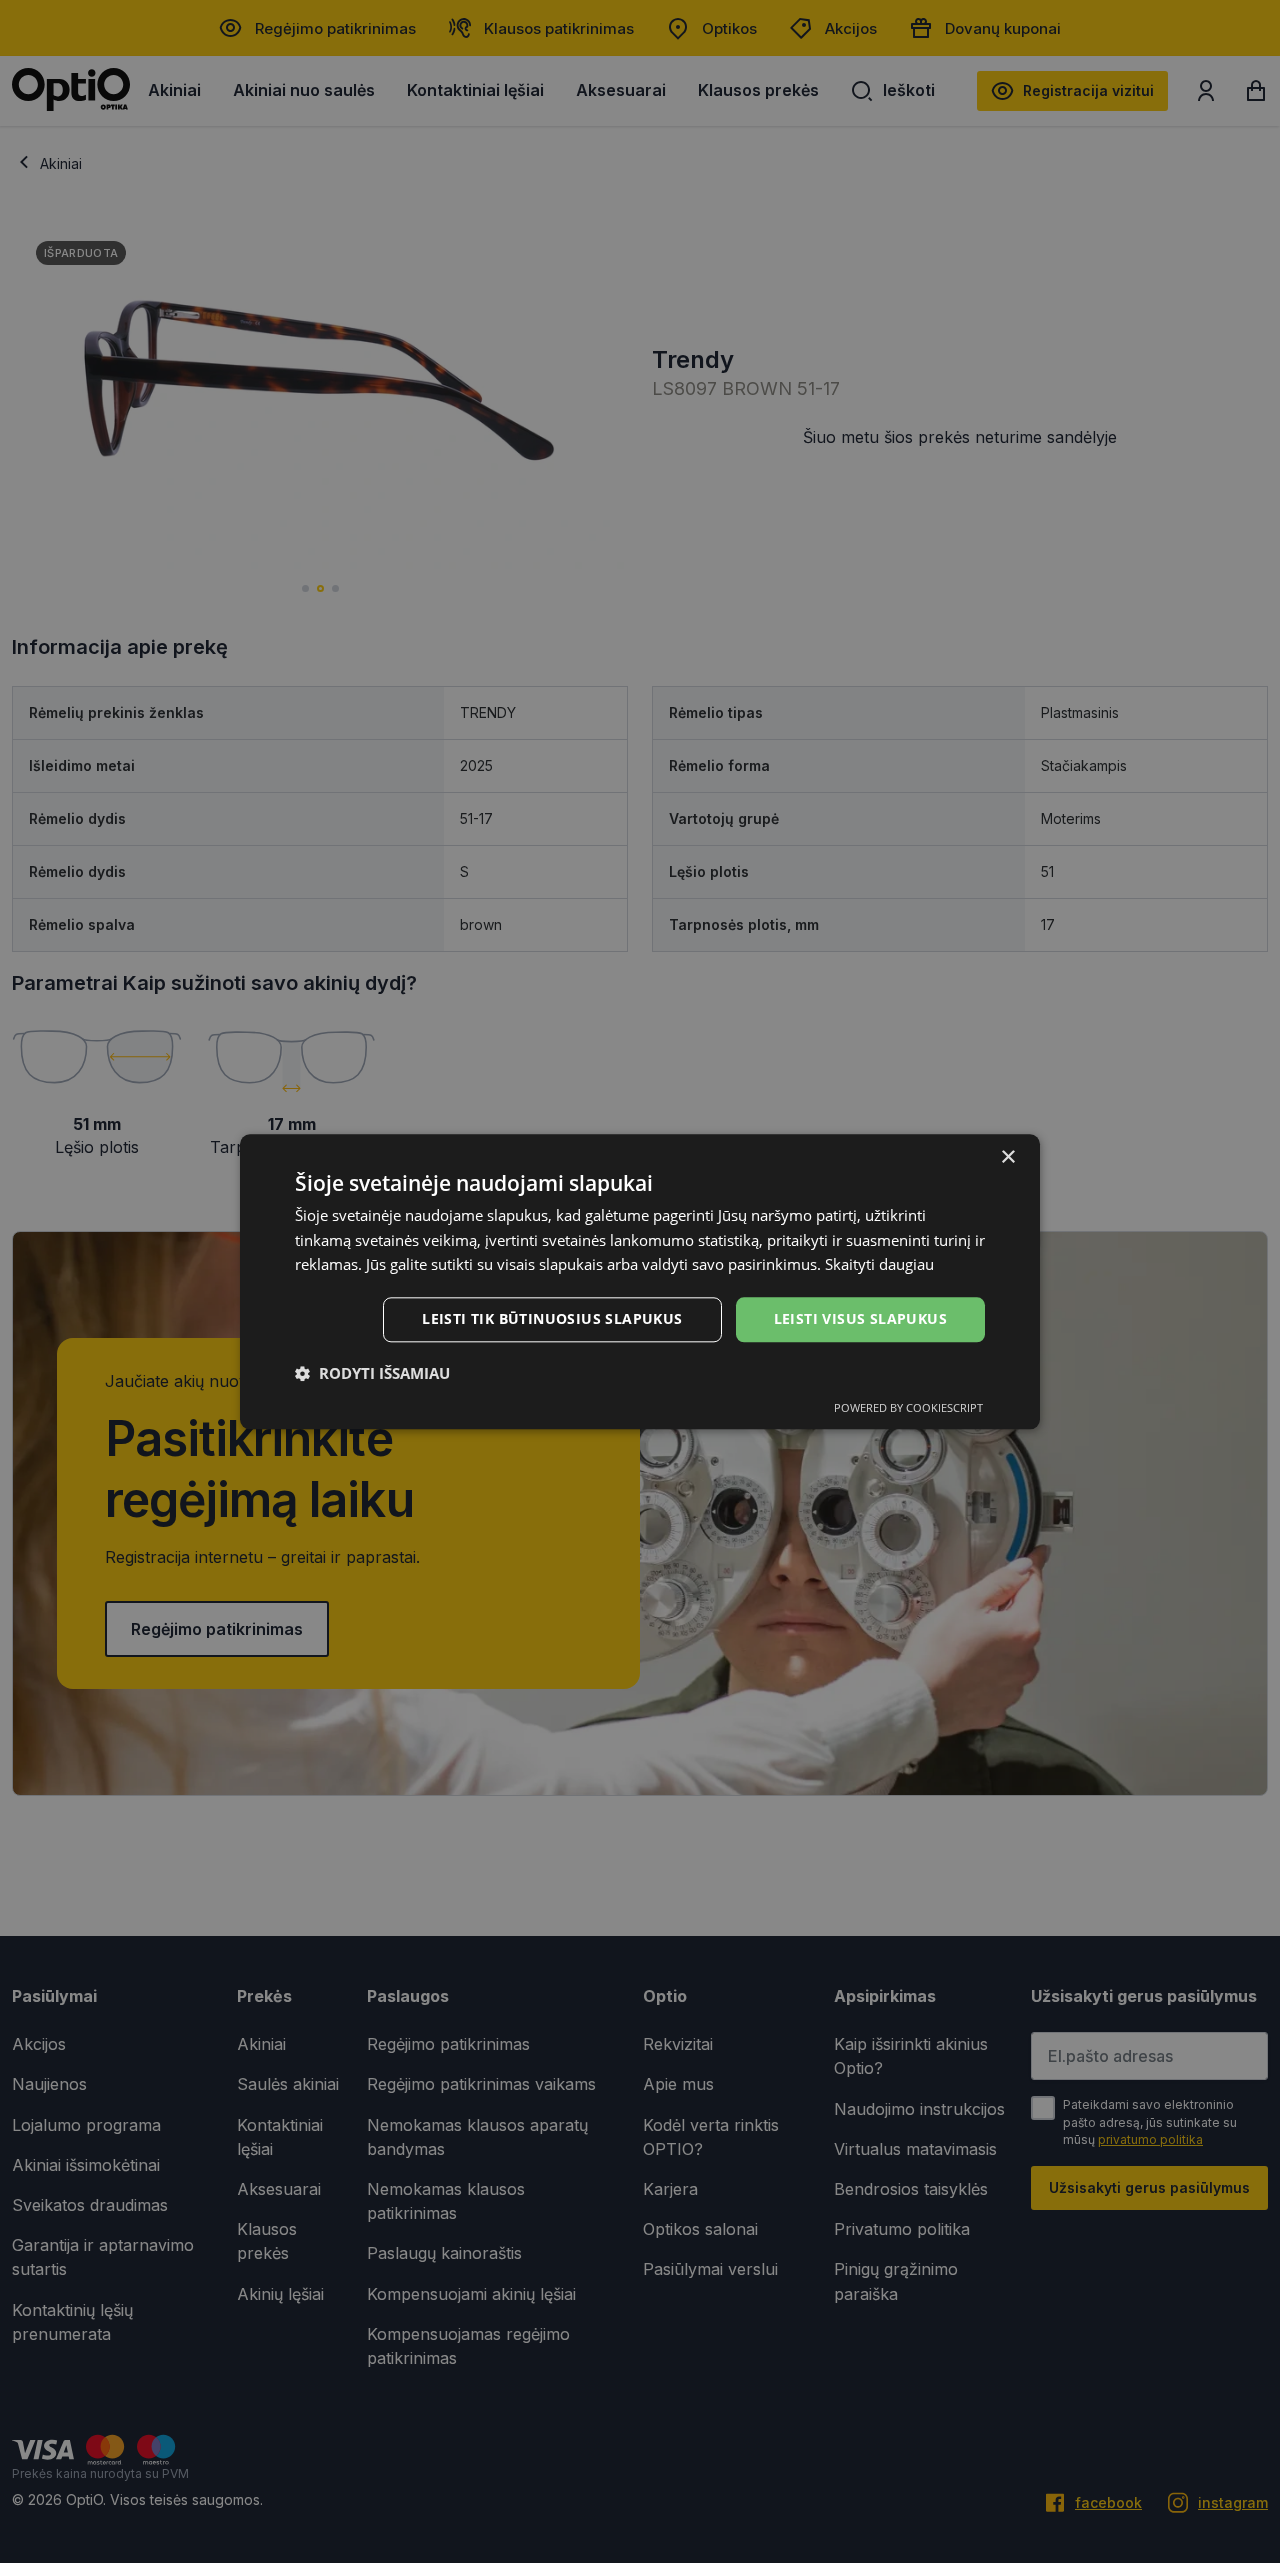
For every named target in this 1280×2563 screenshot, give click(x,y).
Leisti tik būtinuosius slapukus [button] (552, 1318)
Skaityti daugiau (879, 1265)
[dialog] (640, 1281)
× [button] (1007, 1157)
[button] (372, 1373)
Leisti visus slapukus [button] (860, 1318)
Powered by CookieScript (908, 1407)
